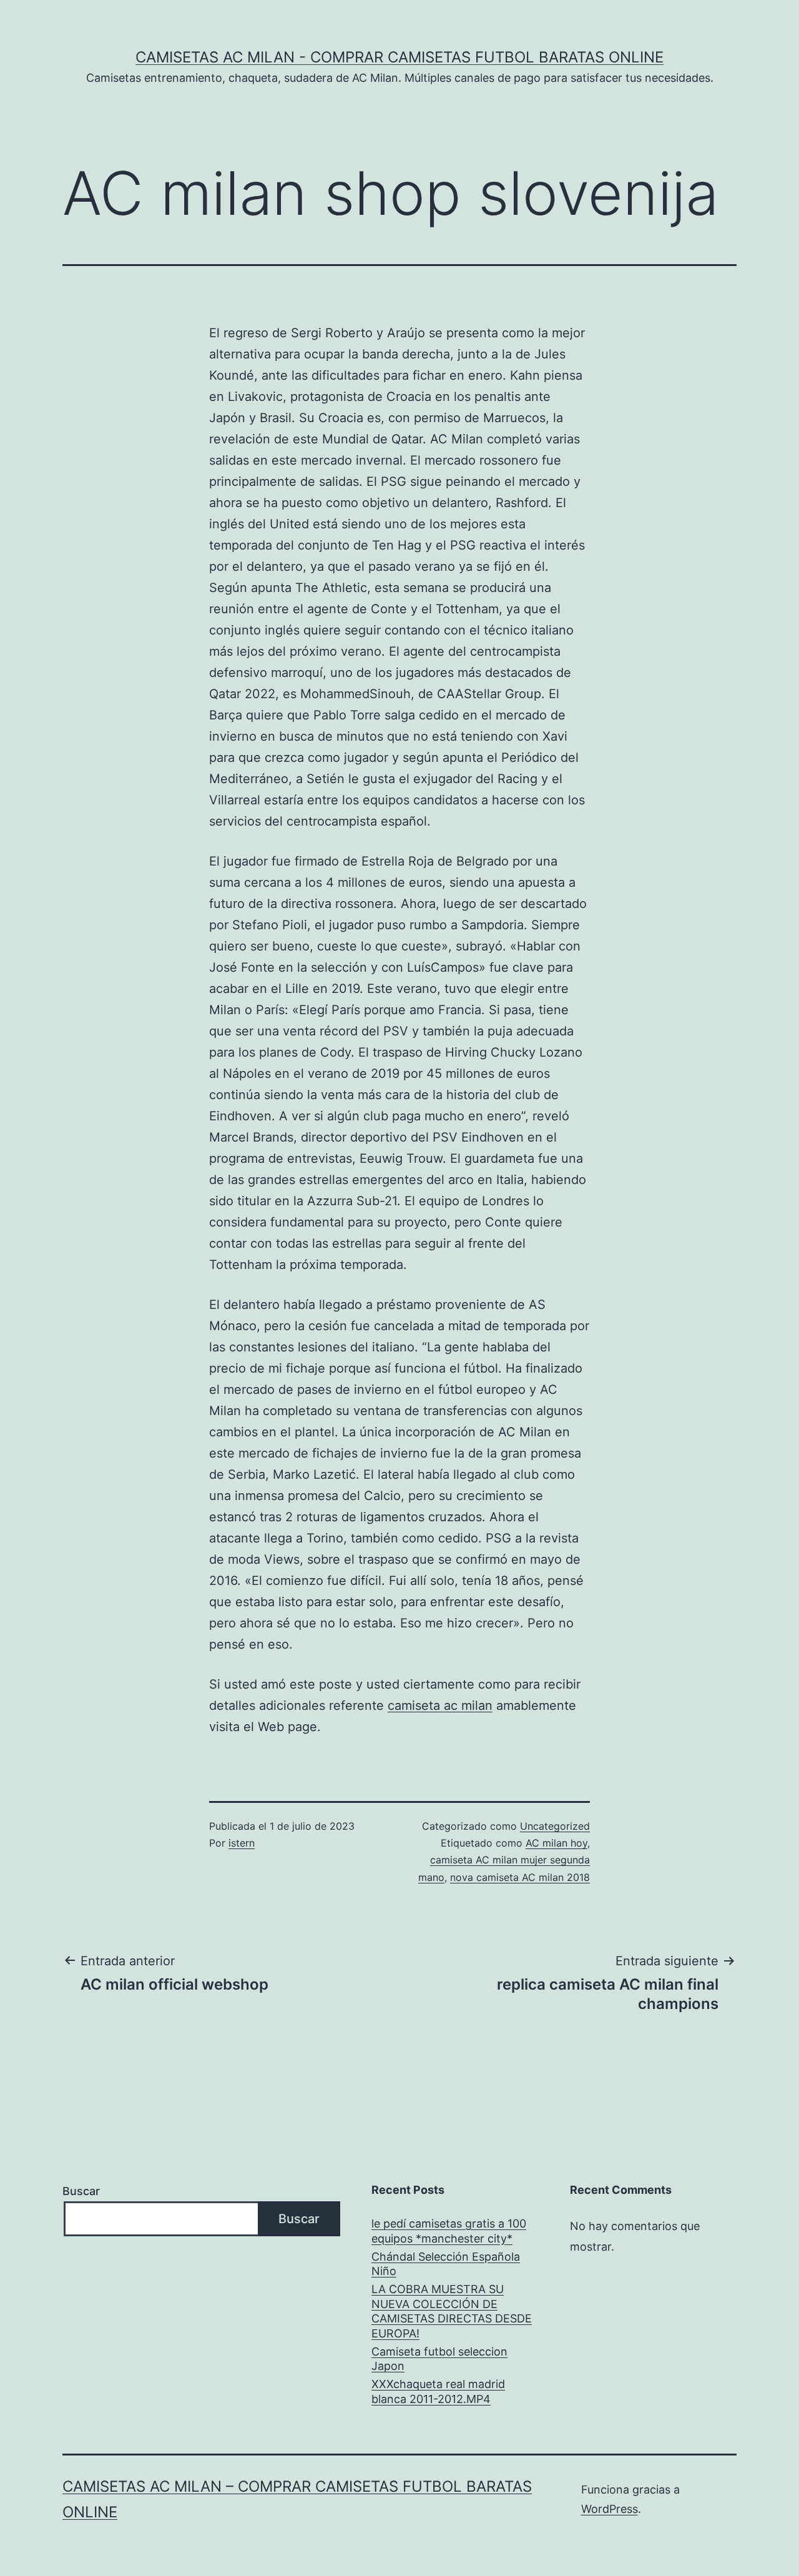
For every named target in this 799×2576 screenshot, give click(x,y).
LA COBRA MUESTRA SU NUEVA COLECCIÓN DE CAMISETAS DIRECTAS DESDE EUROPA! (452, 2311)
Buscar (81, 2191)
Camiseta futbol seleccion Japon (439, 2359)
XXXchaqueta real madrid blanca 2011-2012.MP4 (438, 2391)
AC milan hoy (556, 1843)
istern (242, 1843)
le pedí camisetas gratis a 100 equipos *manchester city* (449, 2231)
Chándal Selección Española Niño (446, 2264)
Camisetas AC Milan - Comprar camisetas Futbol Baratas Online (399, 57)
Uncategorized (555, 1826)
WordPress (610, 2509)
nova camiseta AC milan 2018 (520, 1877)
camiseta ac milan (440, 1705)
